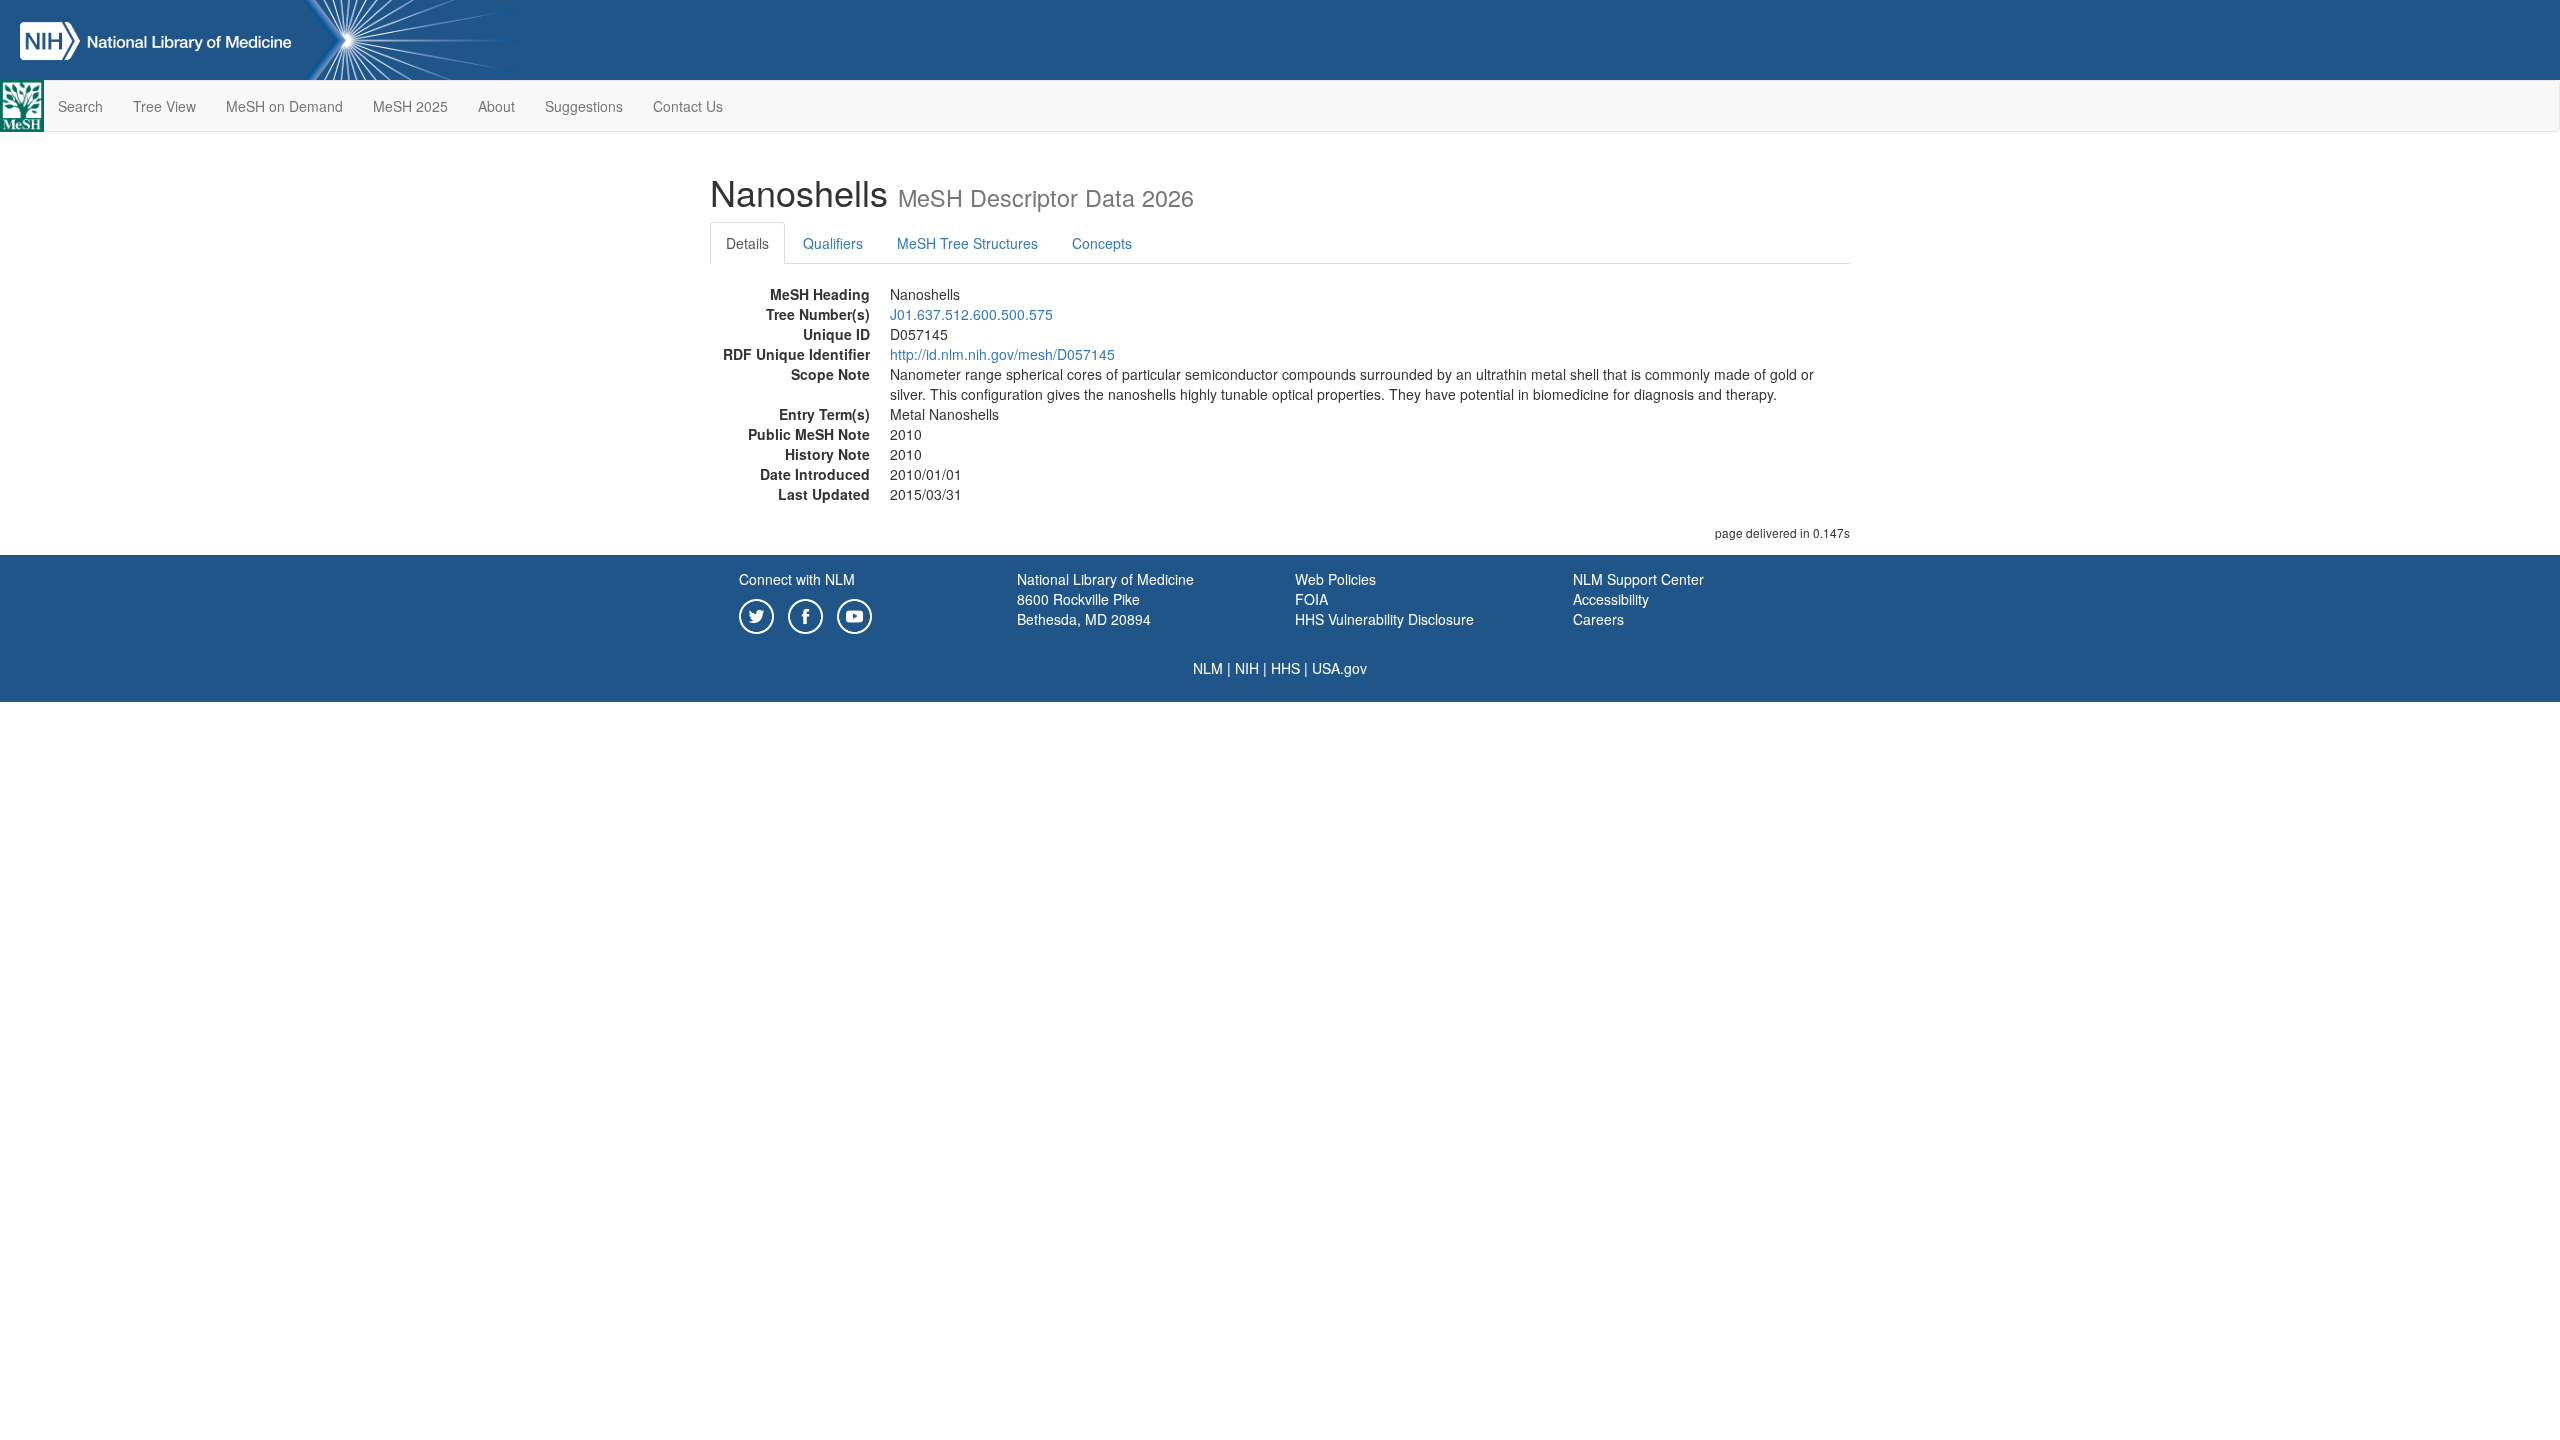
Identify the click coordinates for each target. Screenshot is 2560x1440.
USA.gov (1339, 668)
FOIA (1311, 599)
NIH (1247, 668)
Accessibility (1611, 599)
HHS (1285, 668)
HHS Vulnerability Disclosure (1384, 619)
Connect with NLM (797, 579)
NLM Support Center (1638, 579)
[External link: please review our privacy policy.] (756, 614)
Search (80, 106)
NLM (1208, 668)
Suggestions (584, 106)
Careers (1598, 619)
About (496, 106)
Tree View (164, 106)
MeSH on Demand (284, 106)
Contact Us (688, 106)
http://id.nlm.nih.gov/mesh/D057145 (1002, 354)
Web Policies (1335, 579)
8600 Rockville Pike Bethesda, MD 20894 (1084, 609)
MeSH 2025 (410, 106)
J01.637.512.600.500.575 (971, 314)
